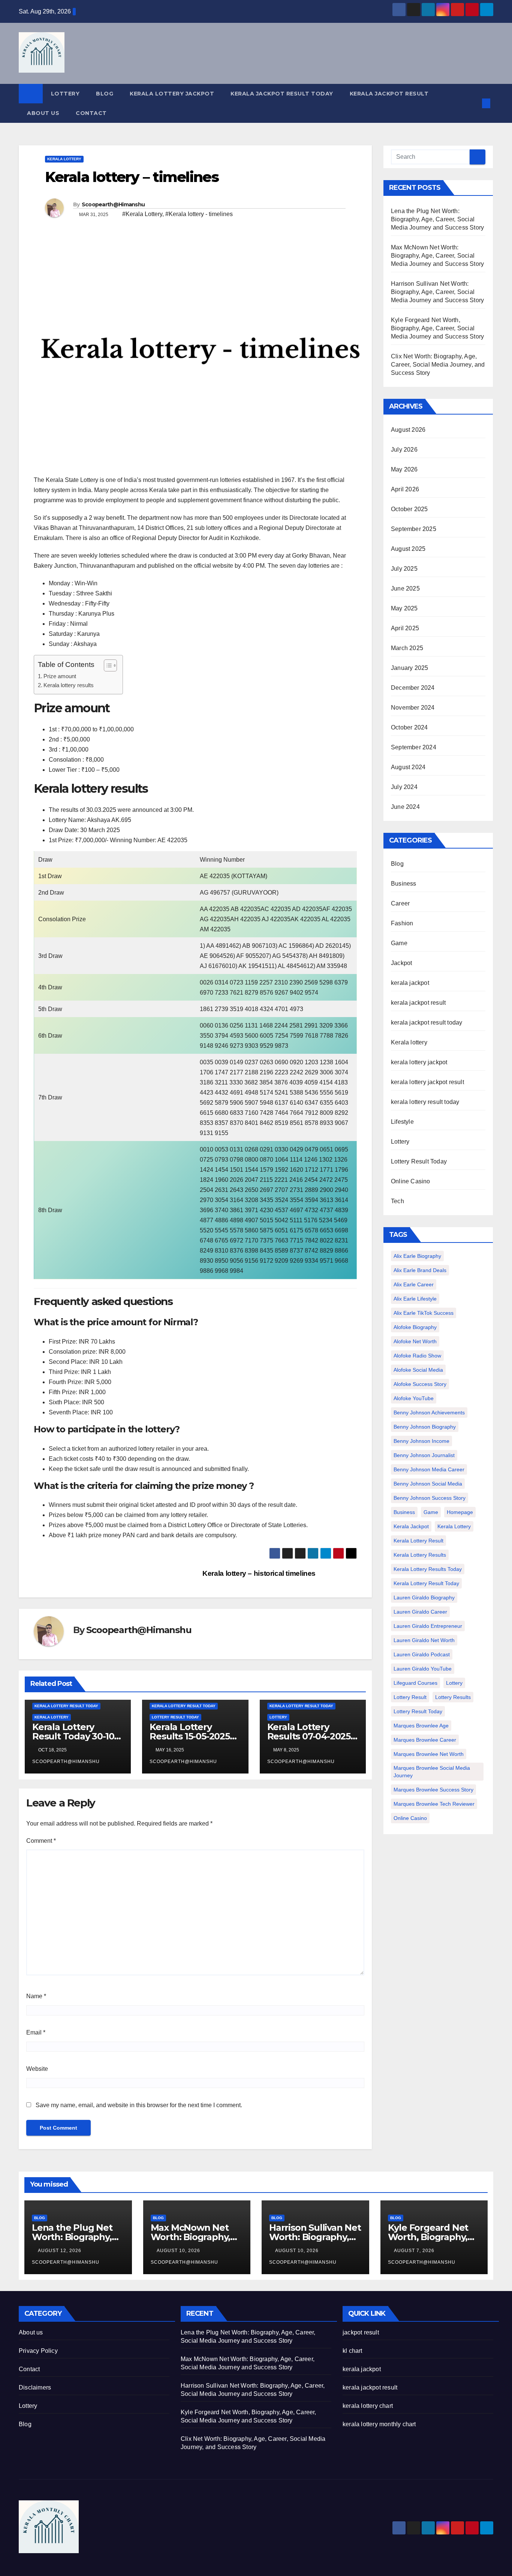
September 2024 (414, 747)
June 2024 (405, 807)
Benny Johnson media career (429, 1469)
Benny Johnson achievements (429, 1413)
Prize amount (61, 676)
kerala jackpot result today (282, 94)
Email (36, 2032)
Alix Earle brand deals (420, 1270)
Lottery (65, 94)
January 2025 (409, 668)
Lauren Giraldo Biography (424, 1598)
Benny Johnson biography (425, 1427)
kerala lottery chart (368, 2406)
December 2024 (413, 688)
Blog (105, 94)
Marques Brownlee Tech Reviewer (434, 1804)
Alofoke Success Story (420, 1384)
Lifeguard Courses (415, 1683)
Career (400, 903)
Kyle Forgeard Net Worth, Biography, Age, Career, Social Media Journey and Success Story (437, 328)
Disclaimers (35, 2387)
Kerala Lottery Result (418, 1541)
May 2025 (404, 608)
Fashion (402, 923)
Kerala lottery (64, 159)
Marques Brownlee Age (421, 1726)
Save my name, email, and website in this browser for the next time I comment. (139, 2105)
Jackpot (401, 963)
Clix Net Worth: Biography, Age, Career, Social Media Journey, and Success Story (438, 365)
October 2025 (409, 509)
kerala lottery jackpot (172, 94)
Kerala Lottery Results (420, 1555)
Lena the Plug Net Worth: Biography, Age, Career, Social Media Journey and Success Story (437, 219)
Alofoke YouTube (414, 1398)
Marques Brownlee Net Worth (429, 1754)
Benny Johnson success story (430, 1498)
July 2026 (404, 450)
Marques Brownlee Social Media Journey (432, 1772)
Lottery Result (410, 1697)
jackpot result (361, 2332)
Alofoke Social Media (418, 1370)
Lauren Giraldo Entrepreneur (428, 1626)
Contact (91, 113)
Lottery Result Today (175, 1717)
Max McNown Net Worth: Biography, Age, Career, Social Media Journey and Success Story (437, 256)
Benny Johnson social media (428, 1484)
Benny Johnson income (421, 1441)
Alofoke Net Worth (415, 1341)
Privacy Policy (38, 2351)
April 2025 (405, 628)
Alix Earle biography (417, 1256)
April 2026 (405, 489)
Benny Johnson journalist (424, 1455)
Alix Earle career (414, 1284)
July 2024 (404, 787)
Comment (41, 1841)
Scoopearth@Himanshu (113, 204)
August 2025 (408, 549)
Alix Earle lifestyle (415, 1299)
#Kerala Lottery (142, 214)
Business (404, 884)
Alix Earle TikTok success (424, 1313)
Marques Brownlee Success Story (433, 1790)
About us (43, 113)
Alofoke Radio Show (417, 1356)
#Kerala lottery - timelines (199, 214)
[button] (474, 103)
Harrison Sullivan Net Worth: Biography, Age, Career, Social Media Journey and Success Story (437, 292)
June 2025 (405, 588)
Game (399, 943)
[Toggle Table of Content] (107, 665)
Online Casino (411, 1181)
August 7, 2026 (415, 2251)
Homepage (460, 1512)
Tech (397, 1201)
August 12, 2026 (60, 2251)
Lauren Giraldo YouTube (423, 1669)
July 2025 (404, 569)
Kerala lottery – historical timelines (259, 1573)
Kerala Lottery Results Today (428, 1569)
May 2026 (404, 469)
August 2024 (408, 767)
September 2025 (414, 529)
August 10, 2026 (179, 2251)
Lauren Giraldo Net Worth (424, 1640)
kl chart (353, 2351)
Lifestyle (402, 1122)
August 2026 (408, 430)
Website (37, 2069)
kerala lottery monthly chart (379, 2424)
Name (36, 1996)
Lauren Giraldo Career (420, 1612)
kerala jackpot (410, 983)
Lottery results (453, 1697)
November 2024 (413, 708)
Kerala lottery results (69, 685)
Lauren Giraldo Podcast (422, 1654)
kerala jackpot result (389, 94)
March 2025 (407, 648)
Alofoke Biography (415, 1327)
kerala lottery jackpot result (427, 1082)
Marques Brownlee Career (425, 1740)
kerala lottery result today (66, 1706)
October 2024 (409, 727)
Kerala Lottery (454, 1526)
